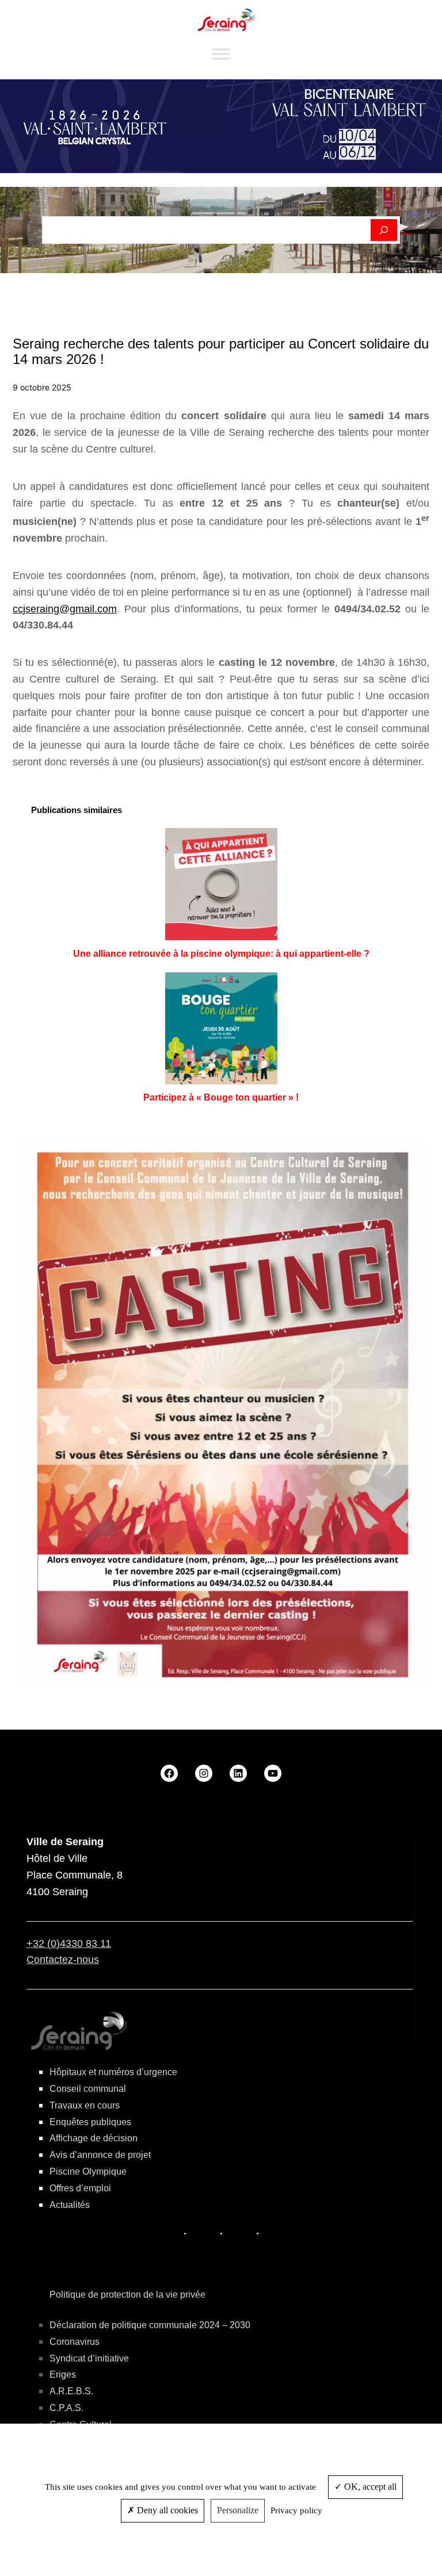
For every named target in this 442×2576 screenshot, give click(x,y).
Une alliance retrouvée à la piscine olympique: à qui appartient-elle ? (221, 954)
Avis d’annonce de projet (100, 2155)
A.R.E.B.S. (71, 2391)
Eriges (63, 2374)
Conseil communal (88, 2089)
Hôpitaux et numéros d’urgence (113, 2072)
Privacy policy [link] (296, 2510)
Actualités (70, 2205)
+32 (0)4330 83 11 (69, 1943)
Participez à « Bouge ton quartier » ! (221, 1097)
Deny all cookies (166, 2510)
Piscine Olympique (88, 2171)
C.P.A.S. (66, 2408)
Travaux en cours (85, 2105)
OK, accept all (369, 2487)
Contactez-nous (63, 1960)
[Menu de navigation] (221, 54)
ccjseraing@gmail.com (65, 609)
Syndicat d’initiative (89, 2358)
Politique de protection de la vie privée (127, 2295)
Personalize (238, 2510)
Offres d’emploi (80, 2188)
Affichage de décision (94, 2138)
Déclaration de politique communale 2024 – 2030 (150, 2325)
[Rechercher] (384, 230)
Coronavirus (75, 2342)
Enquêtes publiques (90, 2122)
